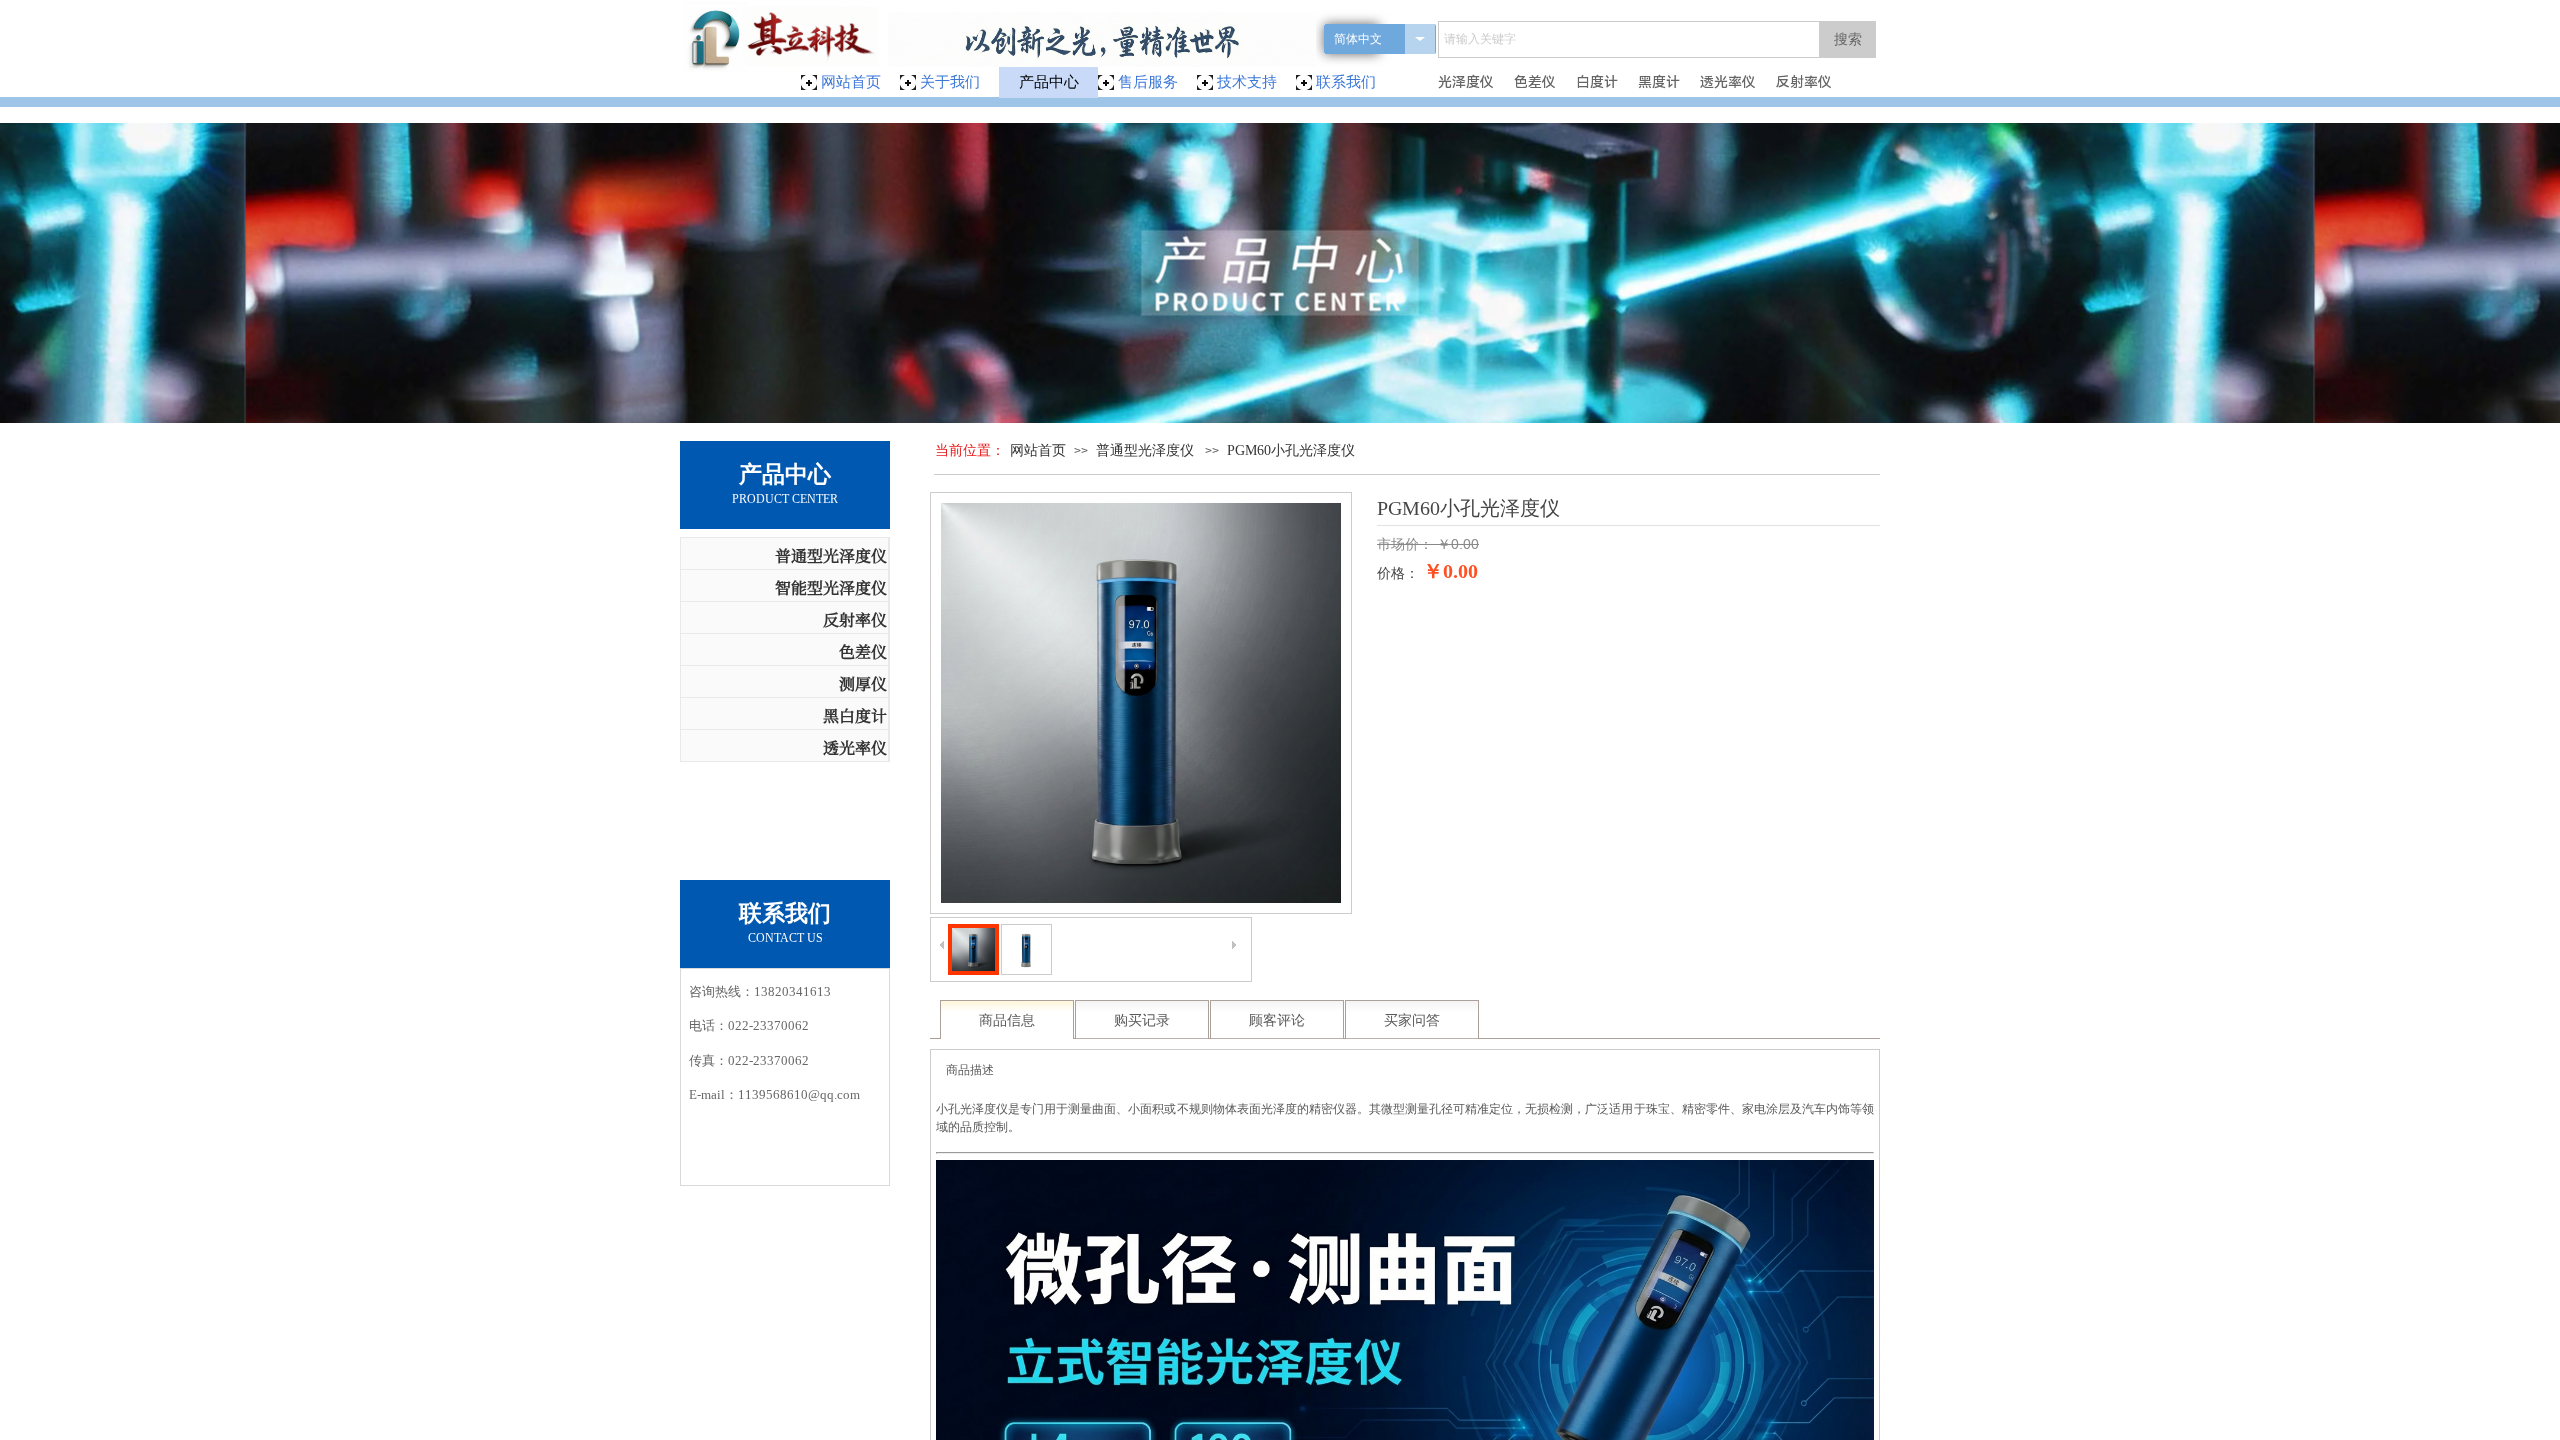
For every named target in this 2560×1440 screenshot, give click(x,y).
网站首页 (1038, 450)
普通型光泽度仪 (1145, 450)
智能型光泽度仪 (831, 587)
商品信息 (1007, 1020)
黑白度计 (855, 715)
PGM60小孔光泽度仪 (1291, 450)
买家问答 (1412, 1020)
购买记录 (1142, 1020)
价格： (1398, 573)
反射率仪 (855, 619)
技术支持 (1247, 82)
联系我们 (1346, 82)
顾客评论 (1277, 1020)
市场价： (1405, 544)
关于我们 (950, 82)
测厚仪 (863, 683)
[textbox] (1629, 39)
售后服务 (1148, 82)
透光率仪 (855, 747)
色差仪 (863, 651)
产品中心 (1049, 82)
